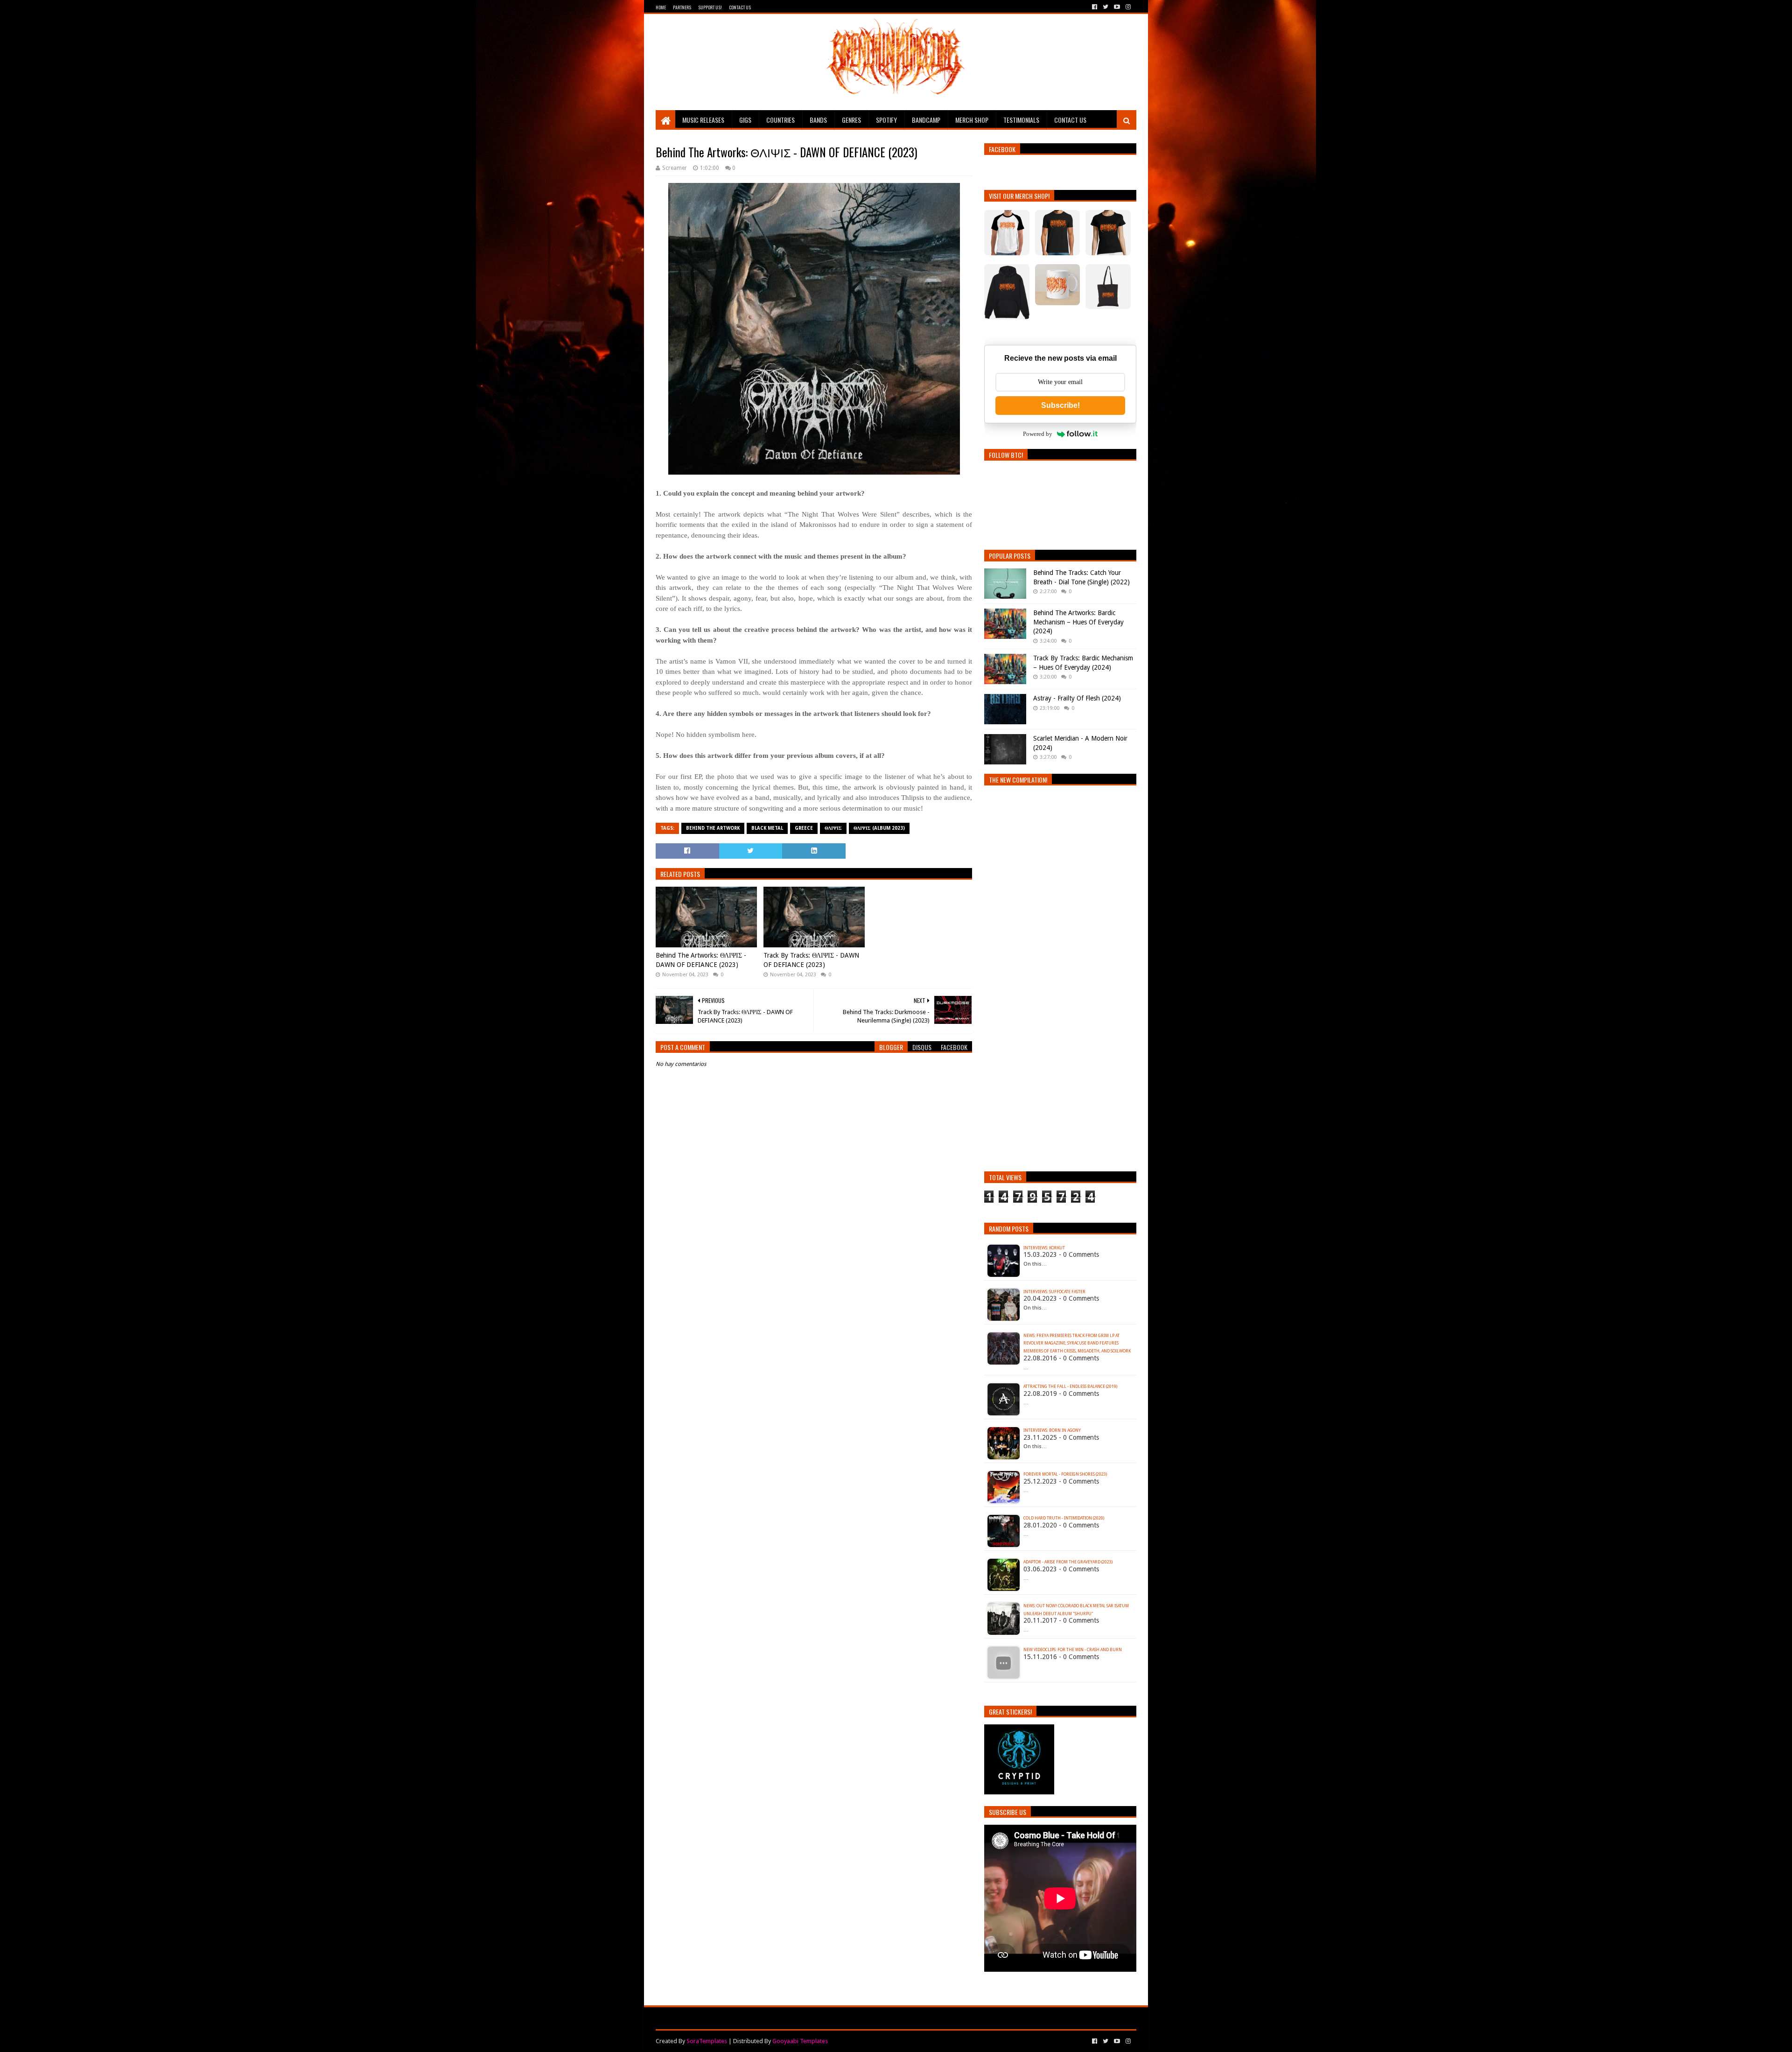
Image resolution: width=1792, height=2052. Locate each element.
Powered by (1038, 434)
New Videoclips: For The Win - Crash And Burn (1073, 1650)
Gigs (745, 120)
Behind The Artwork (713, 828)
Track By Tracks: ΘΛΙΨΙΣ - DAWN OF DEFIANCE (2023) (811, 960)
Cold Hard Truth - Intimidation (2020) (1064, 1518)
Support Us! (710, 7)
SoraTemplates (707, 2041)
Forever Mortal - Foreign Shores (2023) (1065, 1474)
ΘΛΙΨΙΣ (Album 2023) (879, 828)
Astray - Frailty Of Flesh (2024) (1077, 698)
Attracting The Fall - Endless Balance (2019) (1070, 1387)
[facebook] (1095, 7)
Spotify (886, 120)
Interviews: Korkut (1044, 1248)
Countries (780, 120)
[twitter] (1106, 7)
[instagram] (1127, 7)
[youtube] (1117, 7)
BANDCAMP (926, 120)
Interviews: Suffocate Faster (1054, 1292)
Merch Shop (972, 120)
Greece (804, 828)
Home (661, 7)
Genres (851, 120)
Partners (682, 7)
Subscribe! (1060, 405)
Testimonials (1021, 120)
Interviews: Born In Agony (1052, 1430)
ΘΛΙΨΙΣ (833, 828)
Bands (818, 120)
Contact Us (740, 7)
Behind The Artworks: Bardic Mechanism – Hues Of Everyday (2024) (1078, 622)
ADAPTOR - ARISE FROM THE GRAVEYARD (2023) (1068, 1562)
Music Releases (703, 120)
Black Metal (767, 828)
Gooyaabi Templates (800, 2041)
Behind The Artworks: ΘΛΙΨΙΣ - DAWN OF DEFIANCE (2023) (701, 960)
